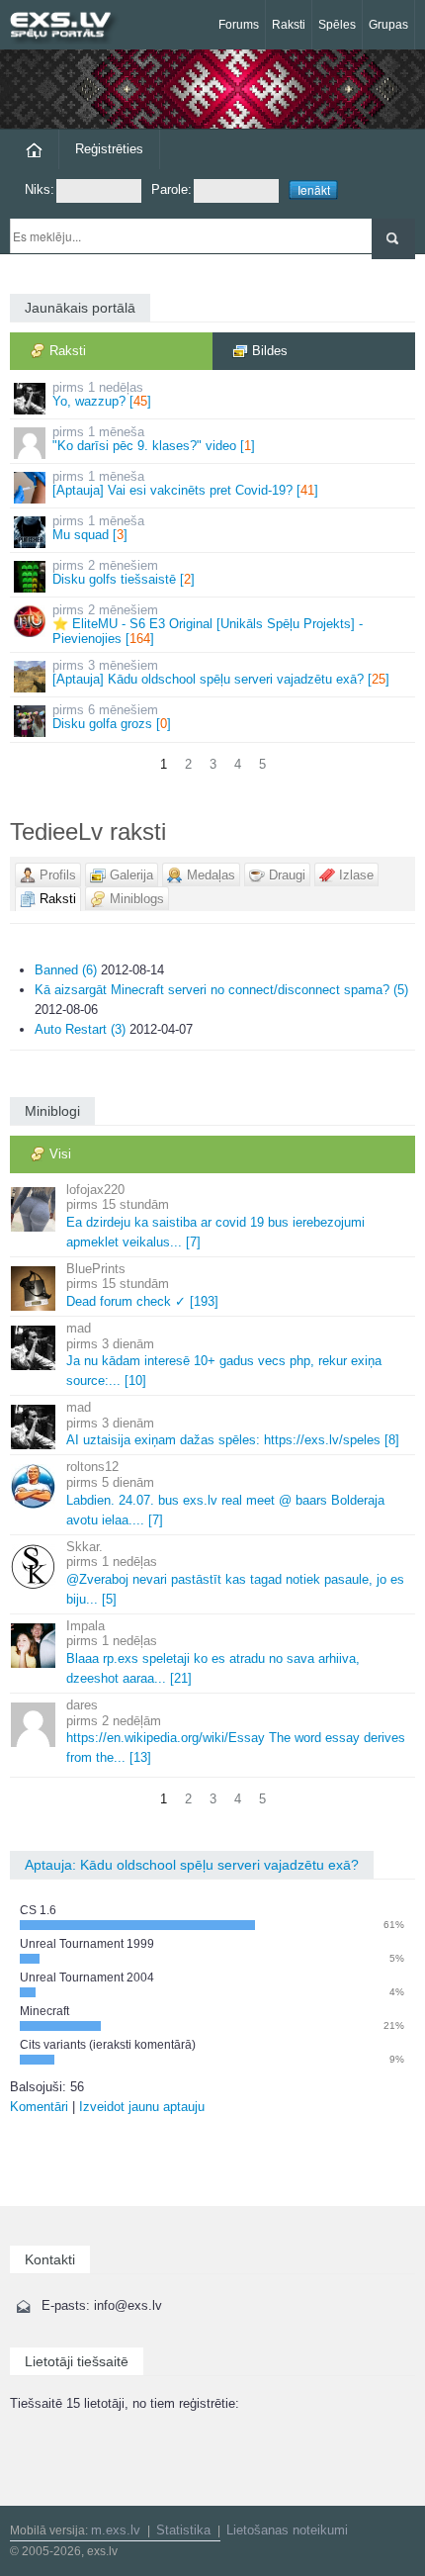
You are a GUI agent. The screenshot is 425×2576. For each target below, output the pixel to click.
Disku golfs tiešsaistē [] (124, 572)
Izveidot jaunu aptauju (142, 2107)
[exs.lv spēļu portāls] (69, 27)
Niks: (40, 189)
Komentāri (39, 2107)
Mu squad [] (98, 528)
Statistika (183, 2530)
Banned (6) (66, 970)
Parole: (171, 189)
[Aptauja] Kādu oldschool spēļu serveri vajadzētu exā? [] (221, 672)
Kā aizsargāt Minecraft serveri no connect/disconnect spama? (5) (221, 990)
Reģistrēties (109, 149)
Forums (239, 25)
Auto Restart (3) (80, 1029)
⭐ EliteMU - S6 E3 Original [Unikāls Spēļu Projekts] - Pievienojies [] (208, 624)
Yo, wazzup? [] (102, 394)
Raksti (289, 25)
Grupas (388, 25)
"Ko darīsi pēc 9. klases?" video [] (154, 439)
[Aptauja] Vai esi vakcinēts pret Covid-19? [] (185, 483)
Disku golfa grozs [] (112, 717)
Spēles (337, 25)
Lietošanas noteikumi (287, 2530)
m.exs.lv (116, 2530)
